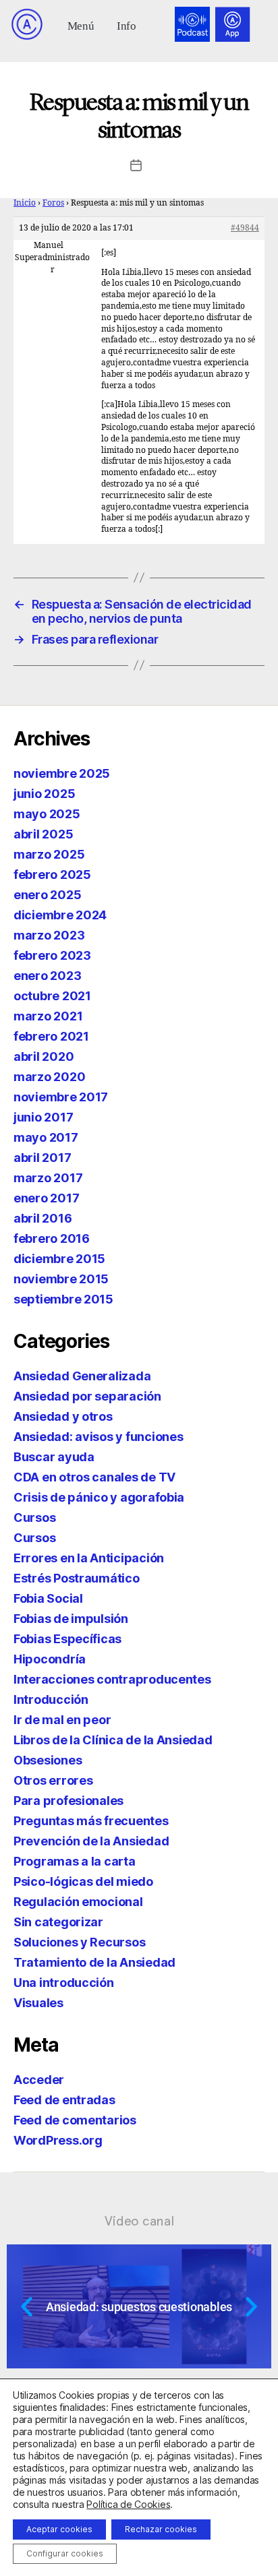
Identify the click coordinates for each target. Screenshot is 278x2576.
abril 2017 (42, 1158)
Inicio (25, 203)
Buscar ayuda (54, 1457)
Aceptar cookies (59, 2529)
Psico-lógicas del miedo (83, 1881)
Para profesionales (68, 1801)
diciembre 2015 (59, 1259)
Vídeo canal (139, 2221)
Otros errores (53, 1780)
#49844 (245, 228)
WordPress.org (58, 2140)
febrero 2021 (51, 1036)
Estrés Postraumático (77, 1578)
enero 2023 (47, 976)
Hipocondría (50, 1659)
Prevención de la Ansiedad (91, 1841)
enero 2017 (46, 1198)
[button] (81, 25)
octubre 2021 (52, 996)
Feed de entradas (64, 2100)
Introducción (51, 1699)
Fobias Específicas (67, 1639)
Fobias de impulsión (71, 1619)
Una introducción (64, 1983)
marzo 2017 (48, 1178)
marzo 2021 (48, 1016)
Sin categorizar (58, 1922)
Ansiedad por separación (87, 1396)
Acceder (39, 2080)
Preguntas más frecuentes (91, 1821)
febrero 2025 (52, 875)
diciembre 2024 (60, 915)
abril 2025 (43, 834)
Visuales (38, 2003)
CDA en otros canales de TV (94, 1477)
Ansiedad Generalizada (82, 1376)
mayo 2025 (47, 814)
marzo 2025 (49, 854)
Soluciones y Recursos (79, 1942)
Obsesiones (48, 1760)
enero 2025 (47, 895)
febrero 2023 (52, 955)
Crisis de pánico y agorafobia (99, 1497)
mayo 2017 (46, 1137)
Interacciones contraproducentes (112, 1679)
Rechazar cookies (161, 2529)
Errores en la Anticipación (89, 1558)
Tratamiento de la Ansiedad (94, 1962)
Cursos (34, 1517)
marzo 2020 (49, 1077)
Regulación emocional (78, 1902)
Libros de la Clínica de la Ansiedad (113, 1740)
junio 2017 (43, 1117)
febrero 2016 (52, 1238)
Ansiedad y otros (63, 1416)
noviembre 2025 (62, 773)
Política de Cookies (128, 2504)
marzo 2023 (49, 935)
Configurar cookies (65, 2553)
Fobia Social (48, 1598)
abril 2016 (43, 1218)
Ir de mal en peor (62, 1720)
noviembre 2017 (61, 1097)
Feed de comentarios (75, 2120)
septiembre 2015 (63, 1299)
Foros (53, 203)
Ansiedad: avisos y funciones (98, 1437)
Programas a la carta (75, 1861)
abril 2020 (44, 1056)
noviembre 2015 (61, 1279)
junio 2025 (44, 794)
